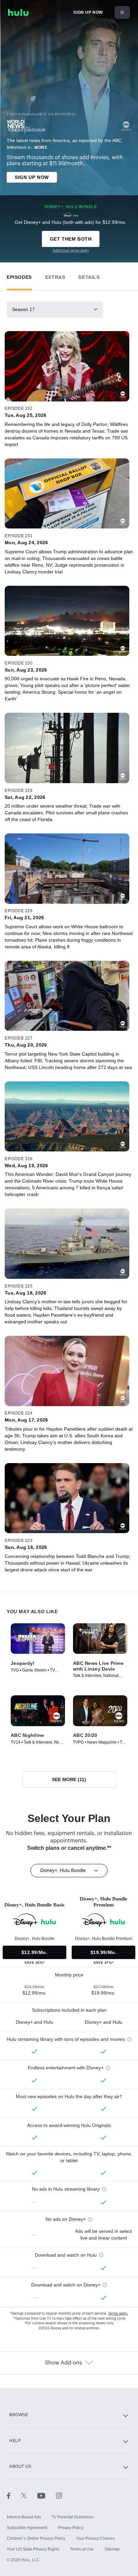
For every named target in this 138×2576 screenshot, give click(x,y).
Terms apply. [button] (118, 2314)
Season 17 (23, 309)
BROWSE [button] (19, 2415)
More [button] (41, 147)
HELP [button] (15, 2441)
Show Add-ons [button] (63, 2363)
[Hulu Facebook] (14, 2496)
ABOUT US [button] (20, 2466)
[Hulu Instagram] (59, 2496)
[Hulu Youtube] (47, 2496)
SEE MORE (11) (69, 1779)
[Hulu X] (29, 2496)
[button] (19, 276)
